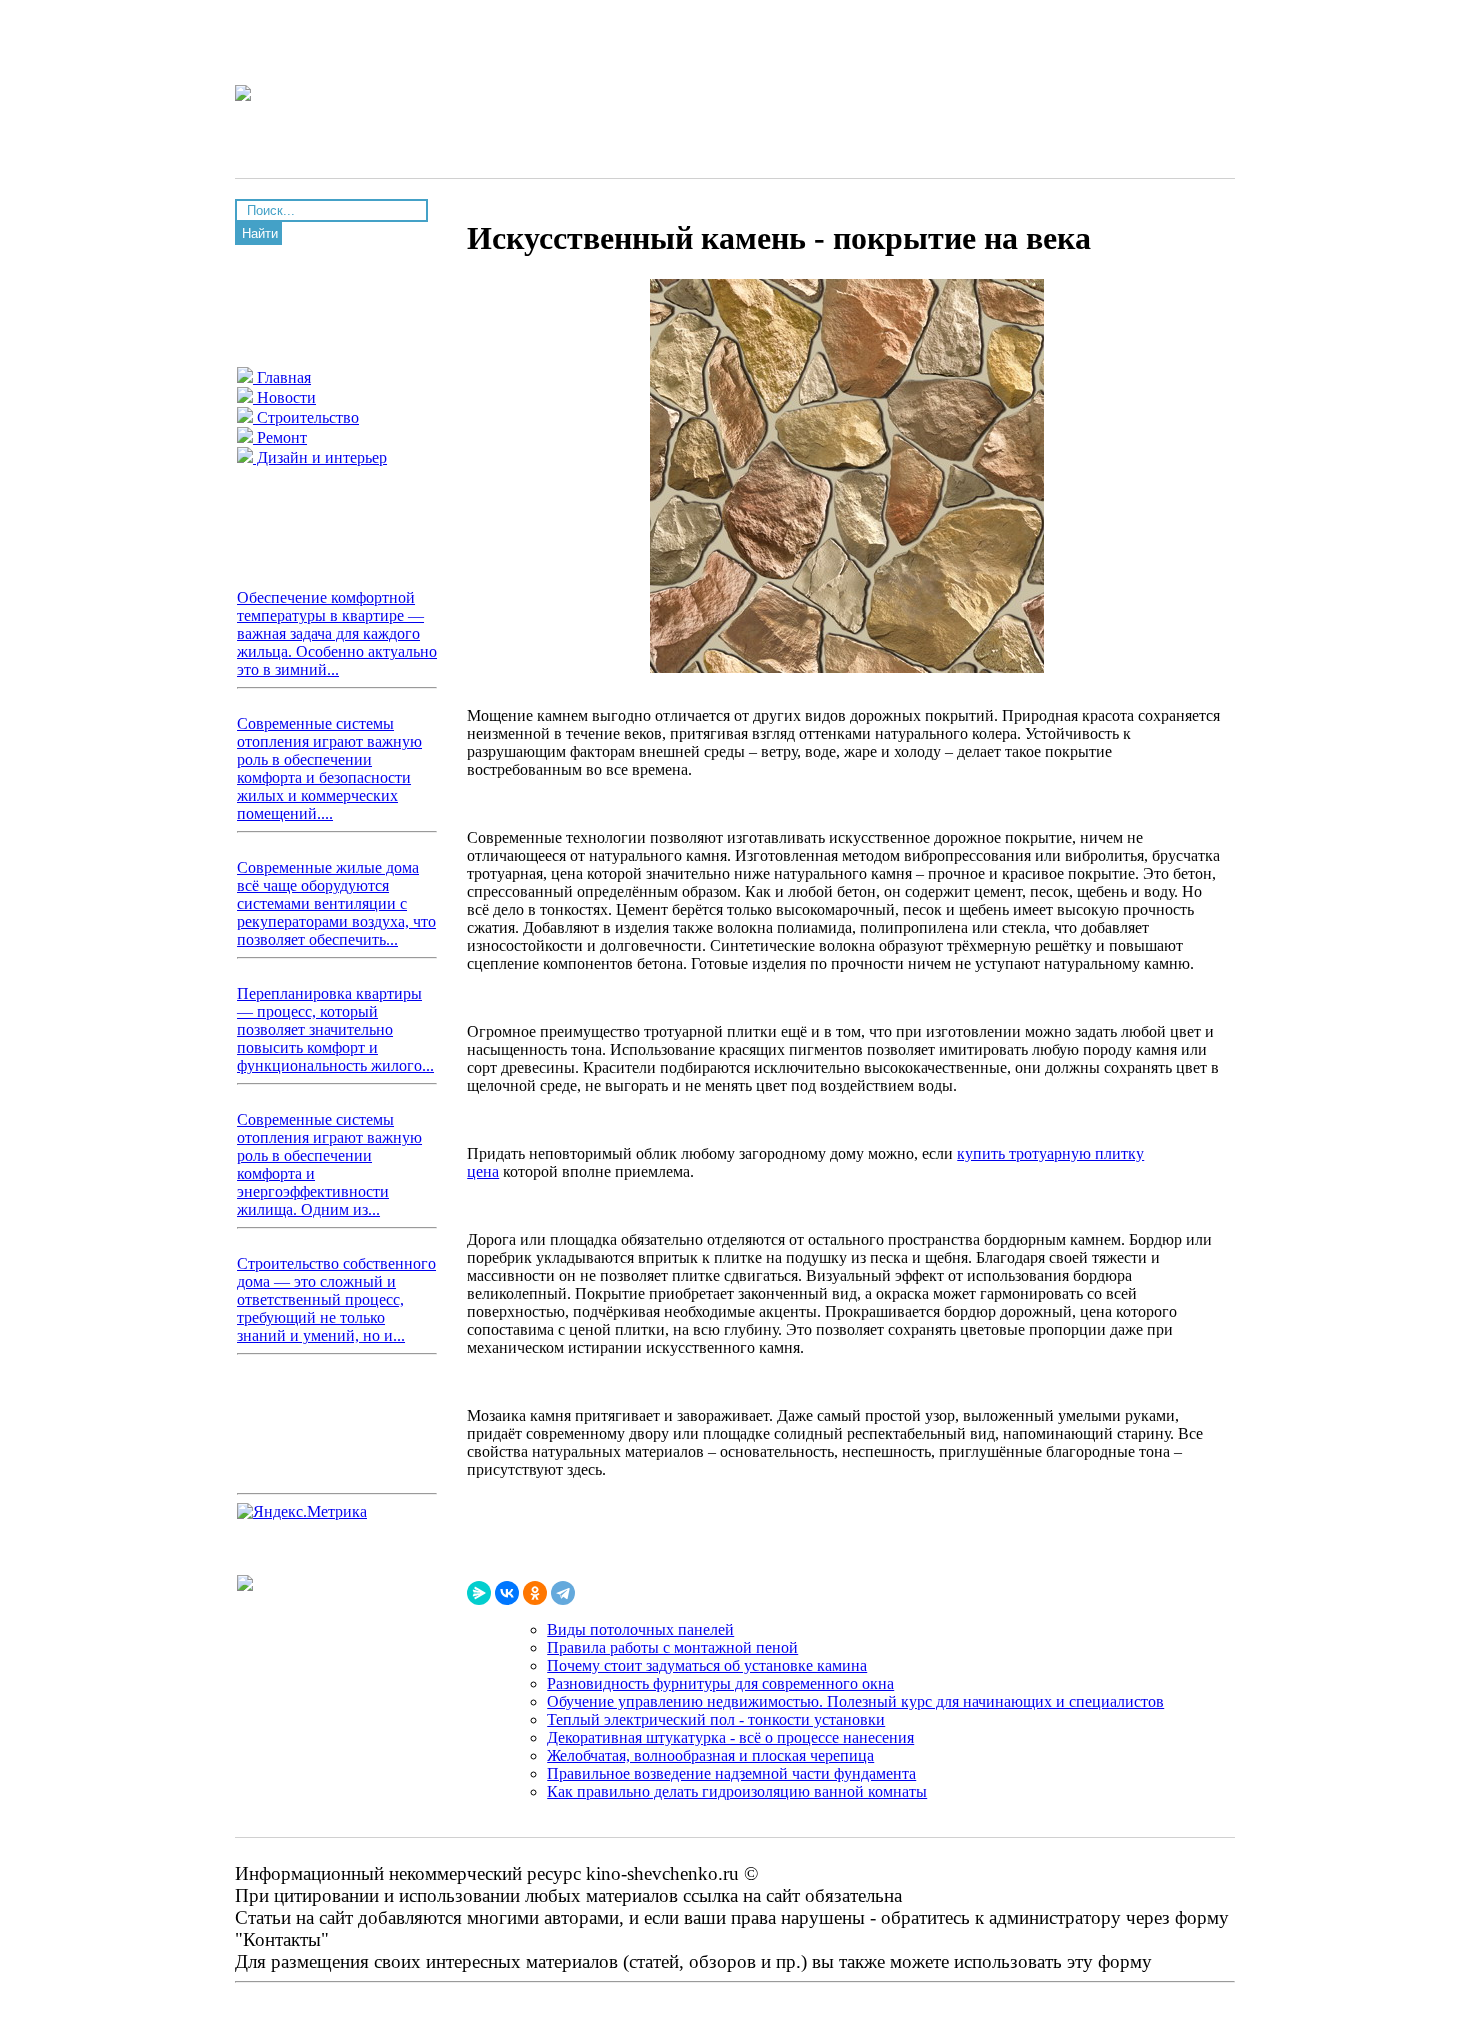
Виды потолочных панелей (640, 1629)
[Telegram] (563, 1593)
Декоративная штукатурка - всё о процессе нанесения (730, 1737)
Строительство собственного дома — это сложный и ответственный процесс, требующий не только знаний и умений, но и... (336, 1299)
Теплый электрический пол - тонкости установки (716, 1719)
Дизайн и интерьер (320, 457)
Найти (260, 233)
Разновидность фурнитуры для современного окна (720, 1683)
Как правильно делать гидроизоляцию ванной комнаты (737, 1791)
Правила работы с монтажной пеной (672, 1647)
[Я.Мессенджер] (479, 1593)
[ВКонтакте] (507, 1593)
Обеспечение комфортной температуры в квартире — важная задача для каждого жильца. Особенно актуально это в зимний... (337, 633)
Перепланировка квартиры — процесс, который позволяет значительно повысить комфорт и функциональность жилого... (335, 1029)
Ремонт (280, 437)
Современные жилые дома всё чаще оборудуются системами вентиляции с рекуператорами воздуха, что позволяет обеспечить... (336, 903)
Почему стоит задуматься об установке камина (707, 1665)
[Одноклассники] (535, 1593)
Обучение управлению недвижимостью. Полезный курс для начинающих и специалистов (855, 1701)
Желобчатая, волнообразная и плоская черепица (710, 1755)
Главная (282, 377)
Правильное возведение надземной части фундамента (731, 1773)
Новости (284, 397)
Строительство (306, 417)
